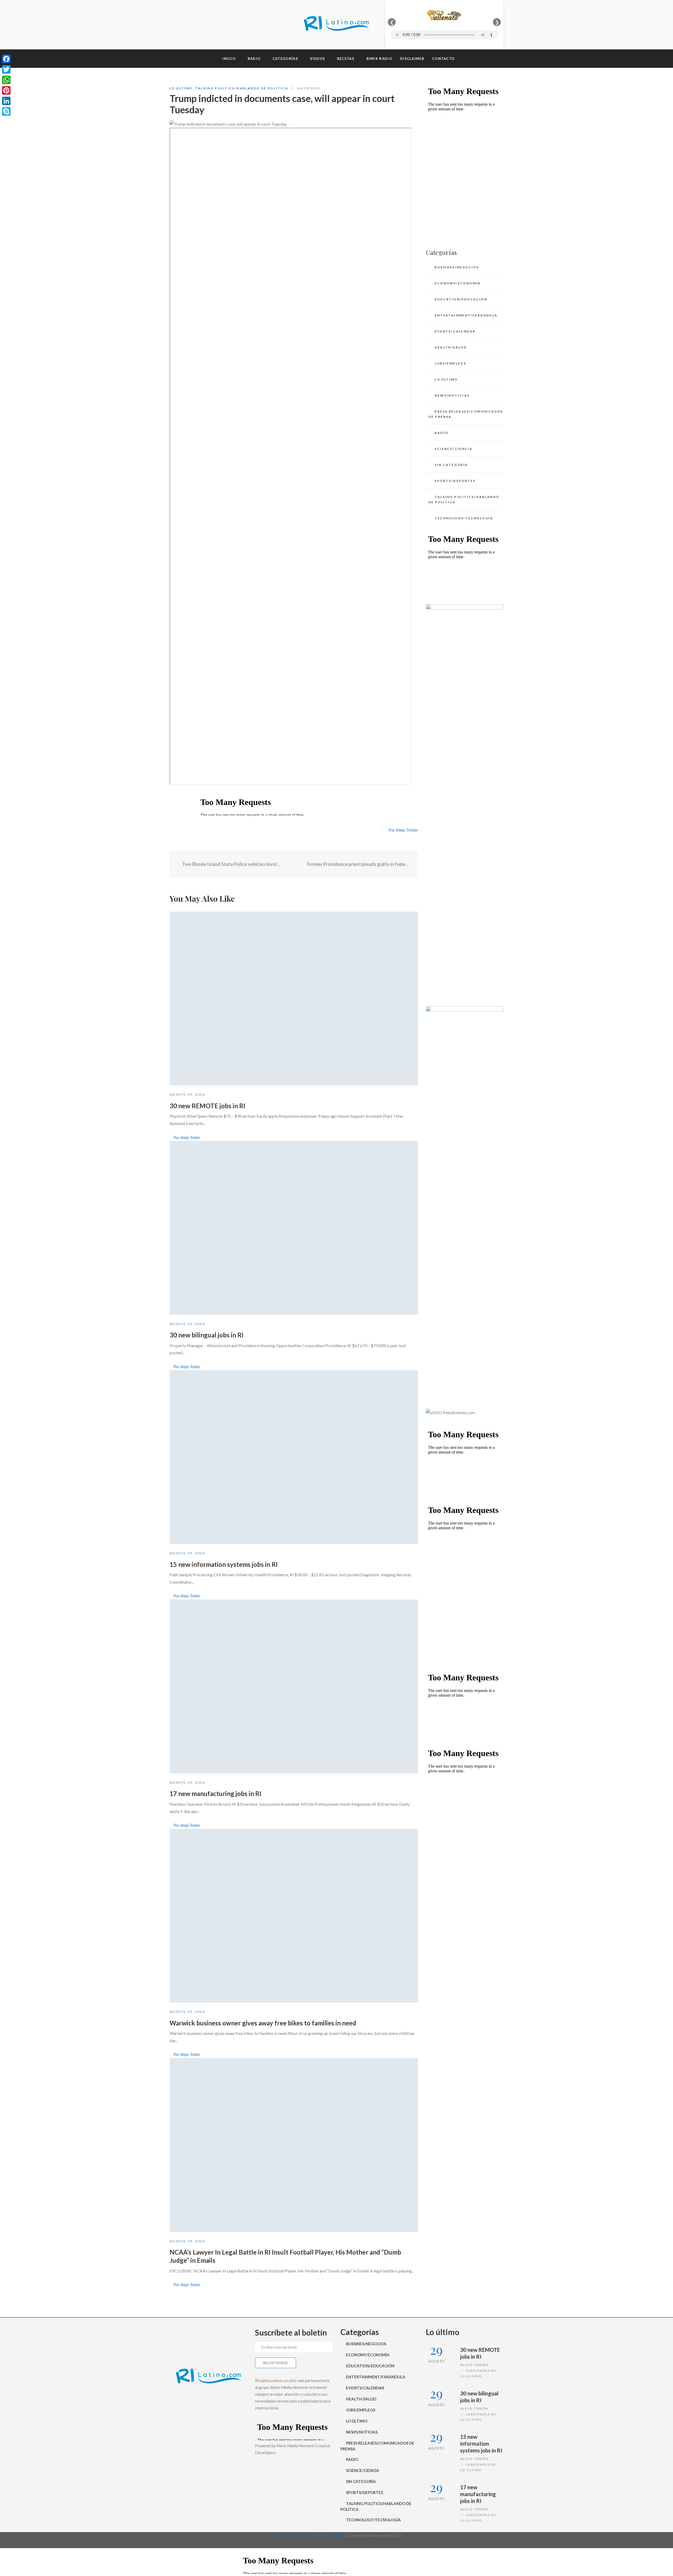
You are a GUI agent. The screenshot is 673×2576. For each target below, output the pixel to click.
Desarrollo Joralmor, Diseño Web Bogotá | (309, 2535)
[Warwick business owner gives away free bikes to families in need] (294, 1916)
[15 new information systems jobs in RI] (294, 1457)
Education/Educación (461, 299)
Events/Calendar (455, 331)
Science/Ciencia (453, 449)
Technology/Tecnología (464, 518)
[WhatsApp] (6, 80)
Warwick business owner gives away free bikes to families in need (263, 2023)
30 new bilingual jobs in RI (207, 1335)
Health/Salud (451, 347)
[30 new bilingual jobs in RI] (294, 1228)
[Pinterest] (6, 90)
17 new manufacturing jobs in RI (215, 1794)
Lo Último (181, 88)
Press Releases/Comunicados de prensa (466, 414)
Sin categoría (451, 465)
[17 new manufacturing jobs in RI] (294, 1686)
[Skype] (6, 111)
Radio (441, 433)
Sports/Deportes (455, 481)
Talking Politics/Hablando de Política (242, 88)
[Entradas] (294, 864)
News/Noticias (452, 395)
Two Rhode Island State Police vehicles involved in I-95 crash (231, 864)
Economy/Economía (458, 283)
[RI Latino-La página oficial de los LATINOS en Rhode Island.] (336, 25)
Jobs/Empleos (450, 363)
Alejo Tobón (474, 2365)
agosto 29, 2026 (187, 1094)
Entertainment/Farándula (466, 315)
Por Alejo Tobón (403, 830)
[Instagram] (201, 25)
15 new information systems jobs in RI (224, 1564)
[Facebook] (182, 25)
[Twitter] (192, 25)
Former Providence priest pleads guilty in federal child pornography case (359, 864)
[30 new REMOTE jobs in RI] (294, 999)
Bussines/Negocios (457, 267)
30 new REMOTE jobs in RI (207, 1106)
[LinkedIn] (6, 101)
